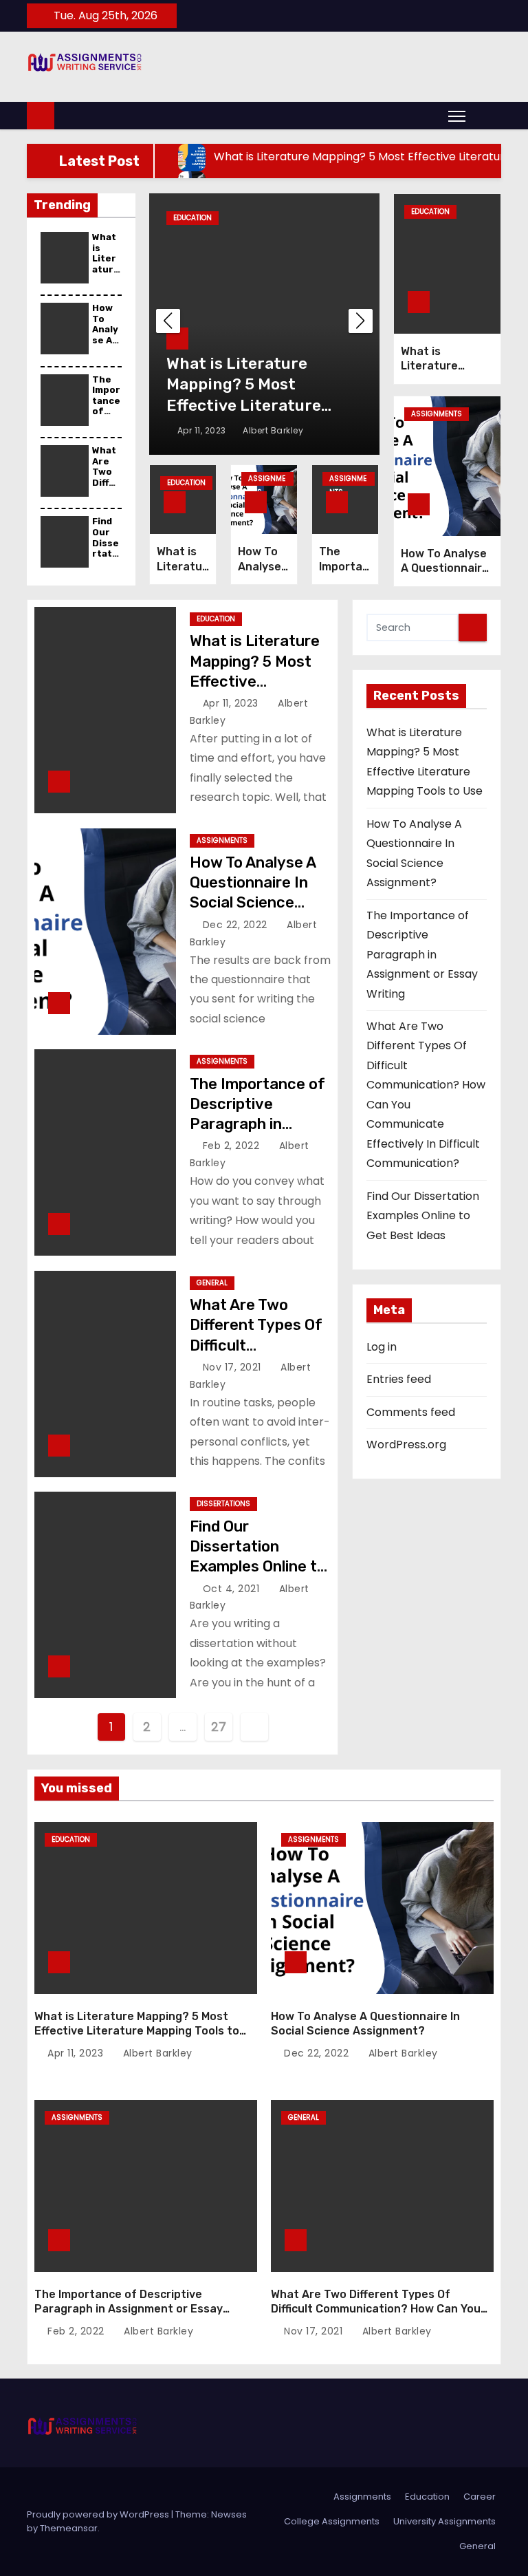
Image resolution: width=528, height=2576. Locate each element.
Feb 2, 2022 (233, 1146)
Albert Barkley (272, 430)
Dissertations (223, 1504)
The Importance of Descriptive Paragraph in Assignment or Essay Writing (257, 1124)
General (212, 1283)
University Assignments (444, 2521)
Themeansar (69, 2528)
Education (192, 218)
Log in (382, 1347)
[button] (487, 115)
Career (480, 2497)
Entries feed (399, 1379)
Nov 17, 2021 (234, 1367)
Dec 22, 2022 (237, 925)
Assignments (267, 480)
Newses (229, 2514)
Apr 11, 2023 (203, 430)
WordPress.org (406, 1445)
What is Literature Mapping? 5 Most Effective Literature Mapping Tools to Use (259, 681)
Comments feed (411, 1412)
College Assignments (332, 2521)
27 (218, 1727)
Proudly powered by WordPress (99, 2514)
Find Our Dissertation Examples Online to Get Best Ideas (423, 1216)
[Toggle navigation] (457, 116)
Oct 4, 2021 (233, 1589)
